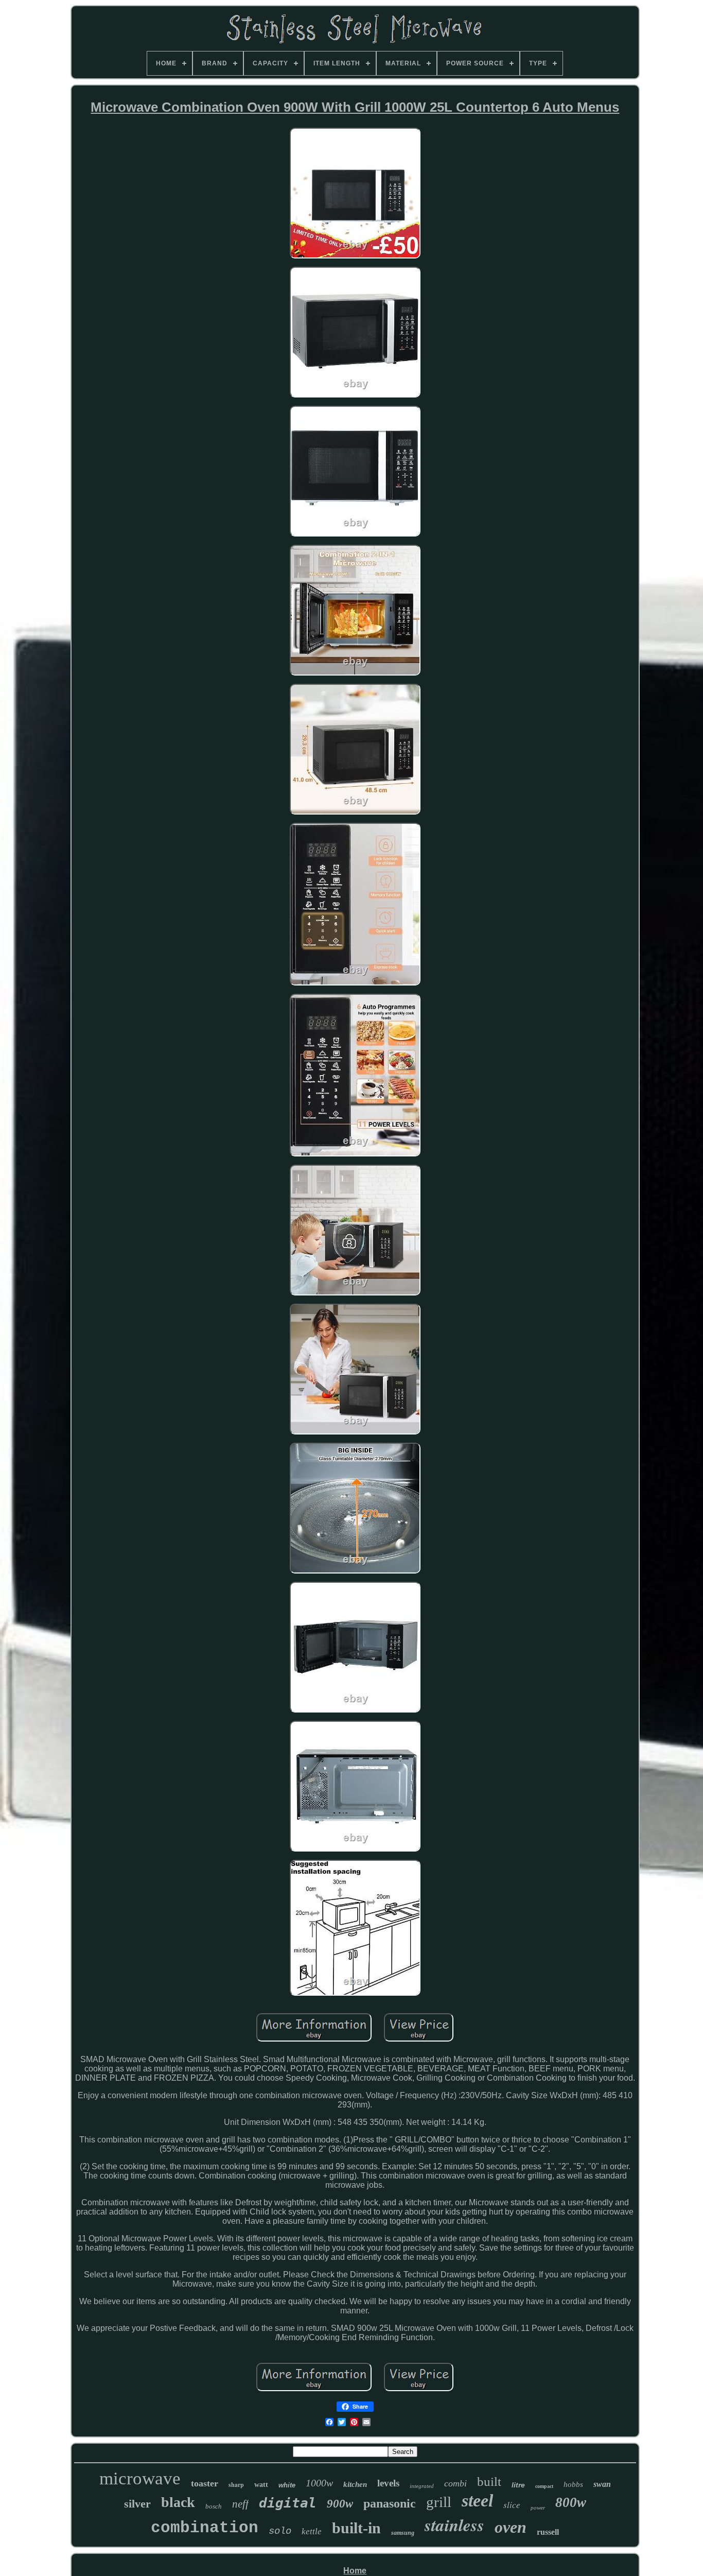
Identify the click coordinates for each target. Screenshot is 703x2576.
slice (512, 2505)
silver (137, 2504)
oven (511, 2527)
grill (439, 2502)
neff (240, 2504)
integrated (422, 2486)
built (489, 2482)
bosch (214, 2506)
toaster (205, 2483)
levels (388, 2483)
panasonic (390, 2503)
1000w (319, 2483)
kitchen (355, 2484)
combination (205, 2528)
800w (571, 2502)
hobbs (573, 2484)
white (287, 2485)
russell (548, 2532)
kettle (312, 2531)
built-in (356, 2528)
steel (477, 2501)
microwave (140, 2478)
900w (340, 2504)
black (178, 2502)
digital (288, 2503)
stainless (454, 2525)
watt (261, 2485)
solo (280, 2531)
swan (602, 2484)
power (538, 2508)
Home (355, 2571)
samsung (403, 2533)
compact (544, 2486)
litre (518, 2485)
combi (455, 2483)
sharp (236, 2485)
